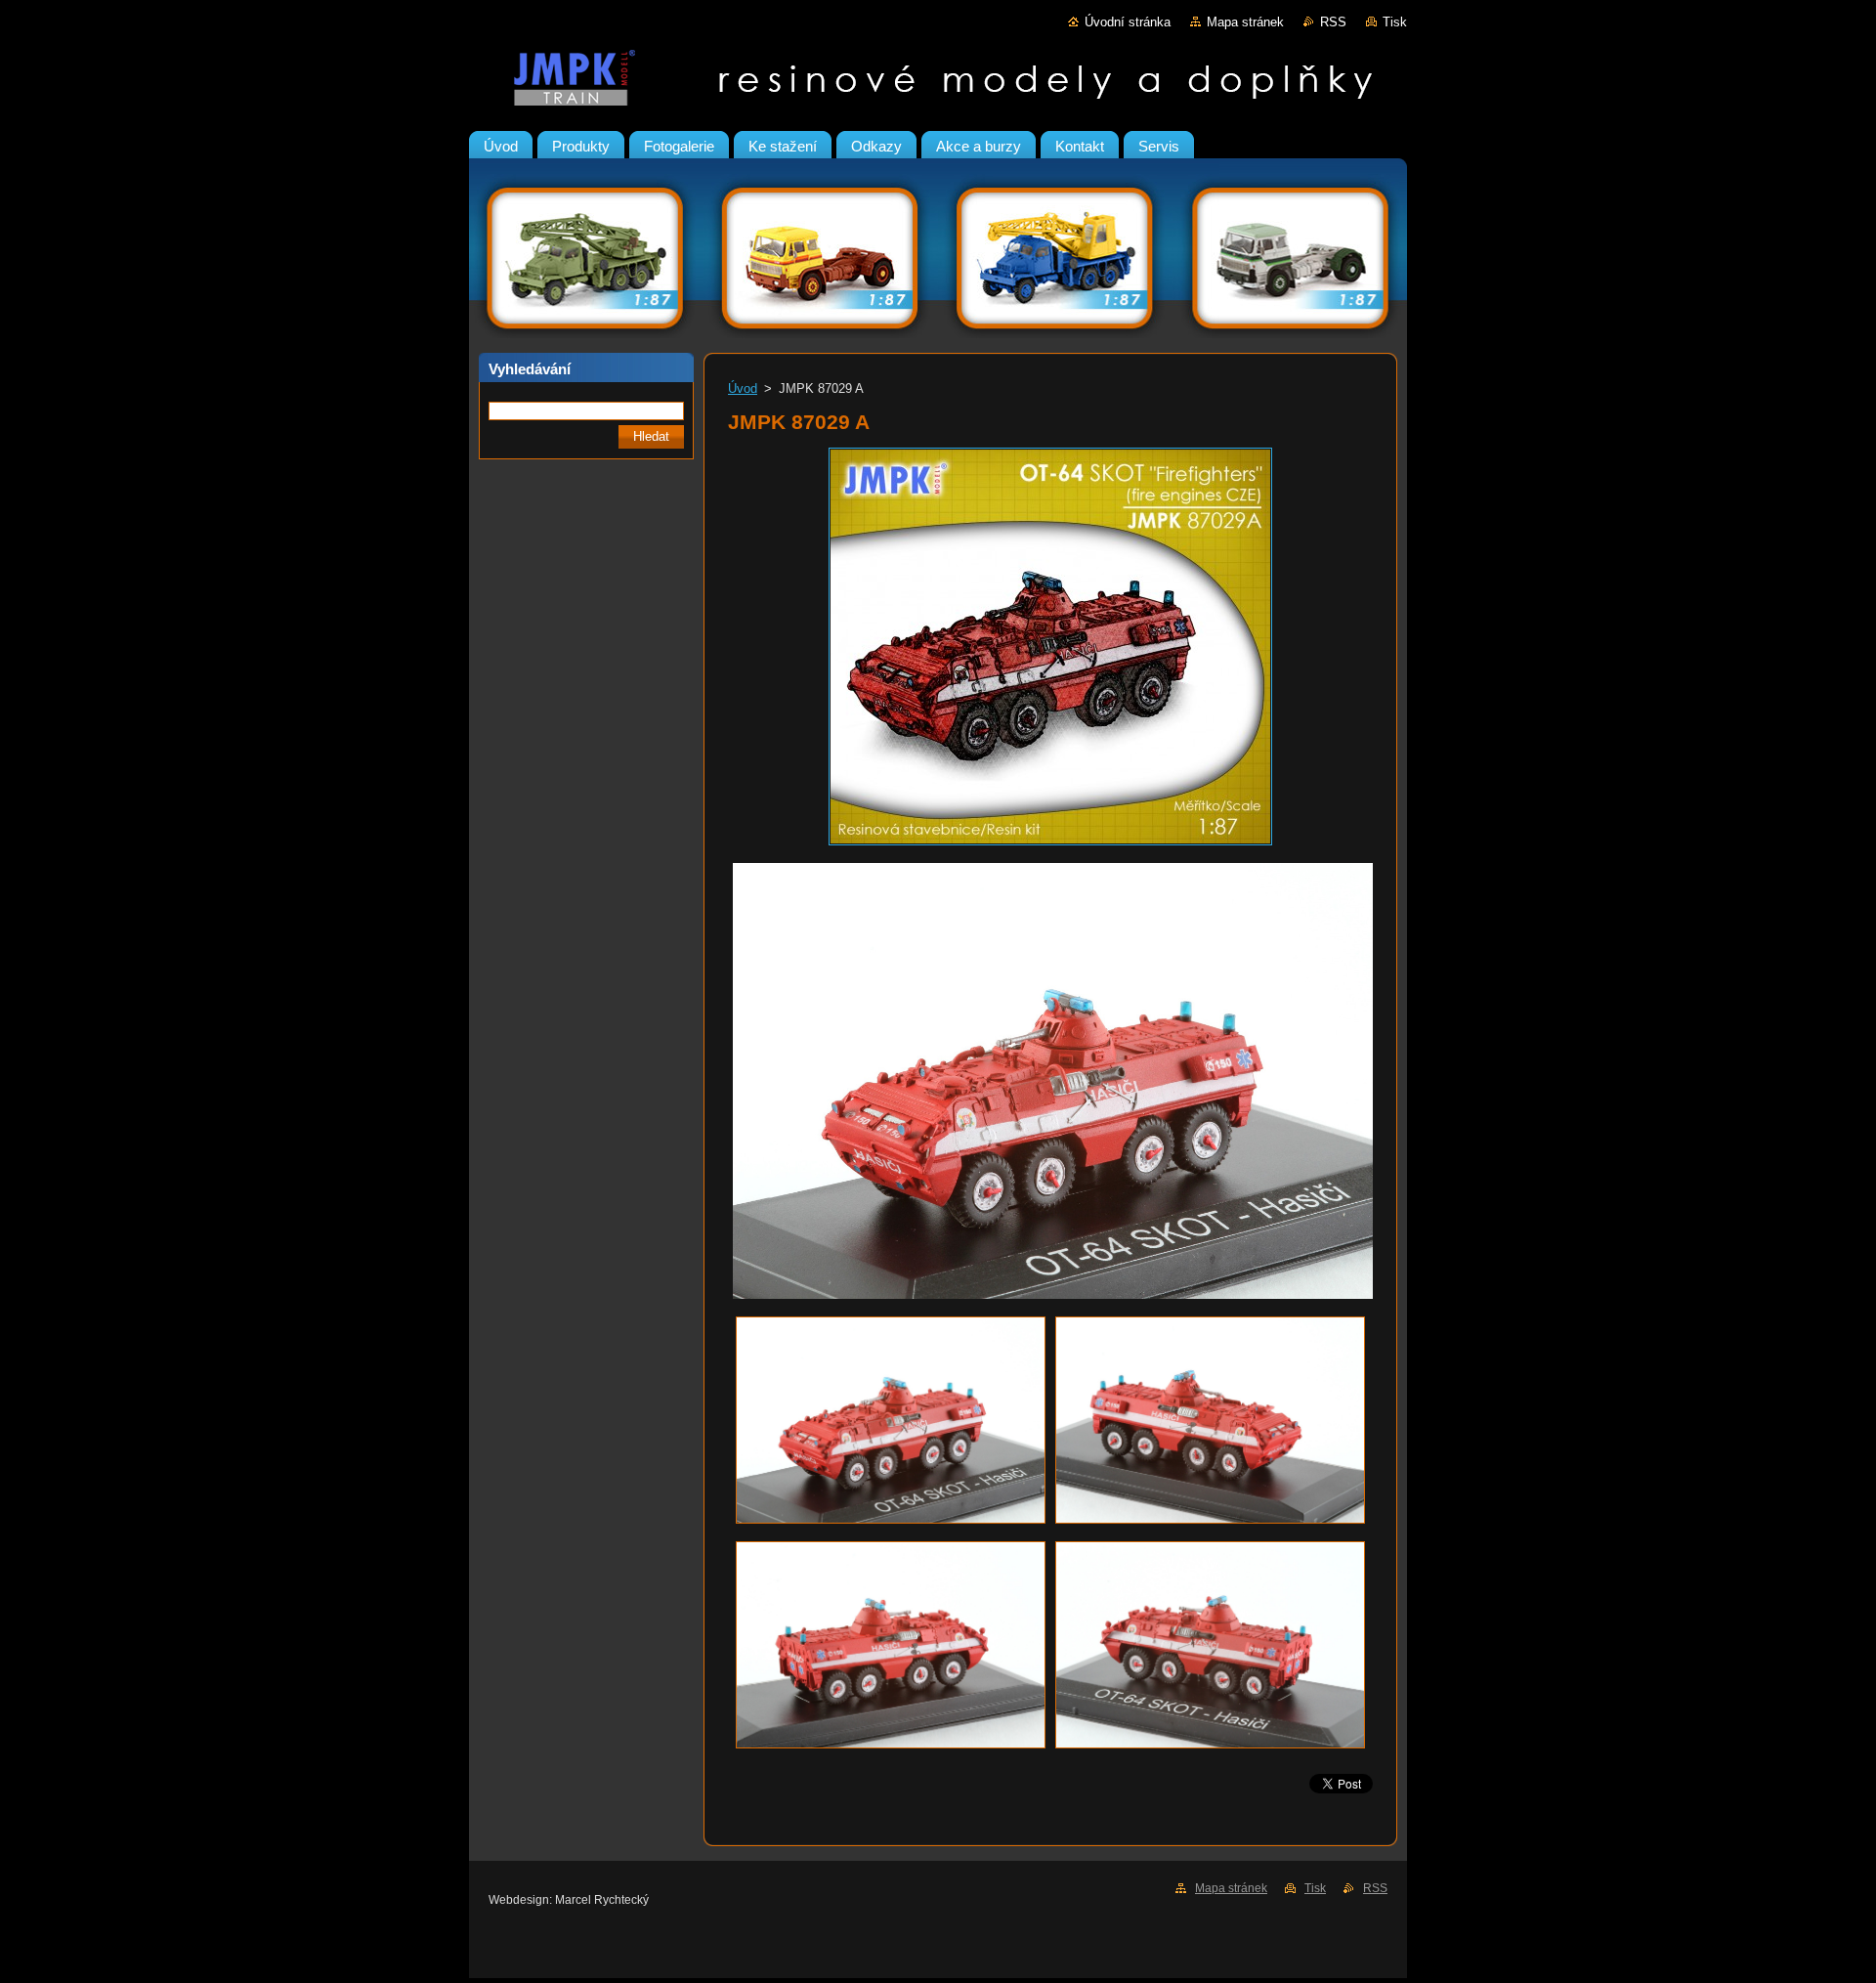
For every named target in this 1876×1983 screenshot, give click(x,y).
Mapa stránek (1245, 22)
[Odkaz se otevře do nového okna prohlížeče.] (1050, 846)
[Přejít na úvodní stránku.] (938, 82)
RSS (1333, 22)
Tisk (1395, 22)
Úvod (743, 388)
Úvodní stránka (1128, 22)
